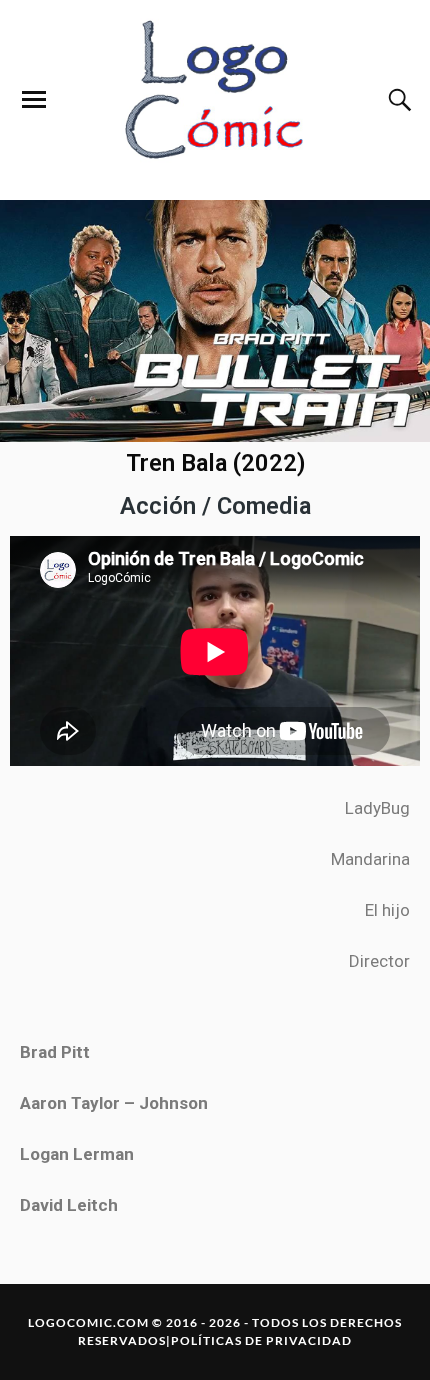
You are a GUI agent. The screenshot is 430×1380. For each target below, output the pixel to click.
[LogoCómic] (215, 100)
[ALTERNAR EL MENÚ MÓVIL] (34, 100)
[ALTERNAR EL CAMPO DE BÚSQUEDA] (397, 100)
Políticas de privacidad (261, 1340)
